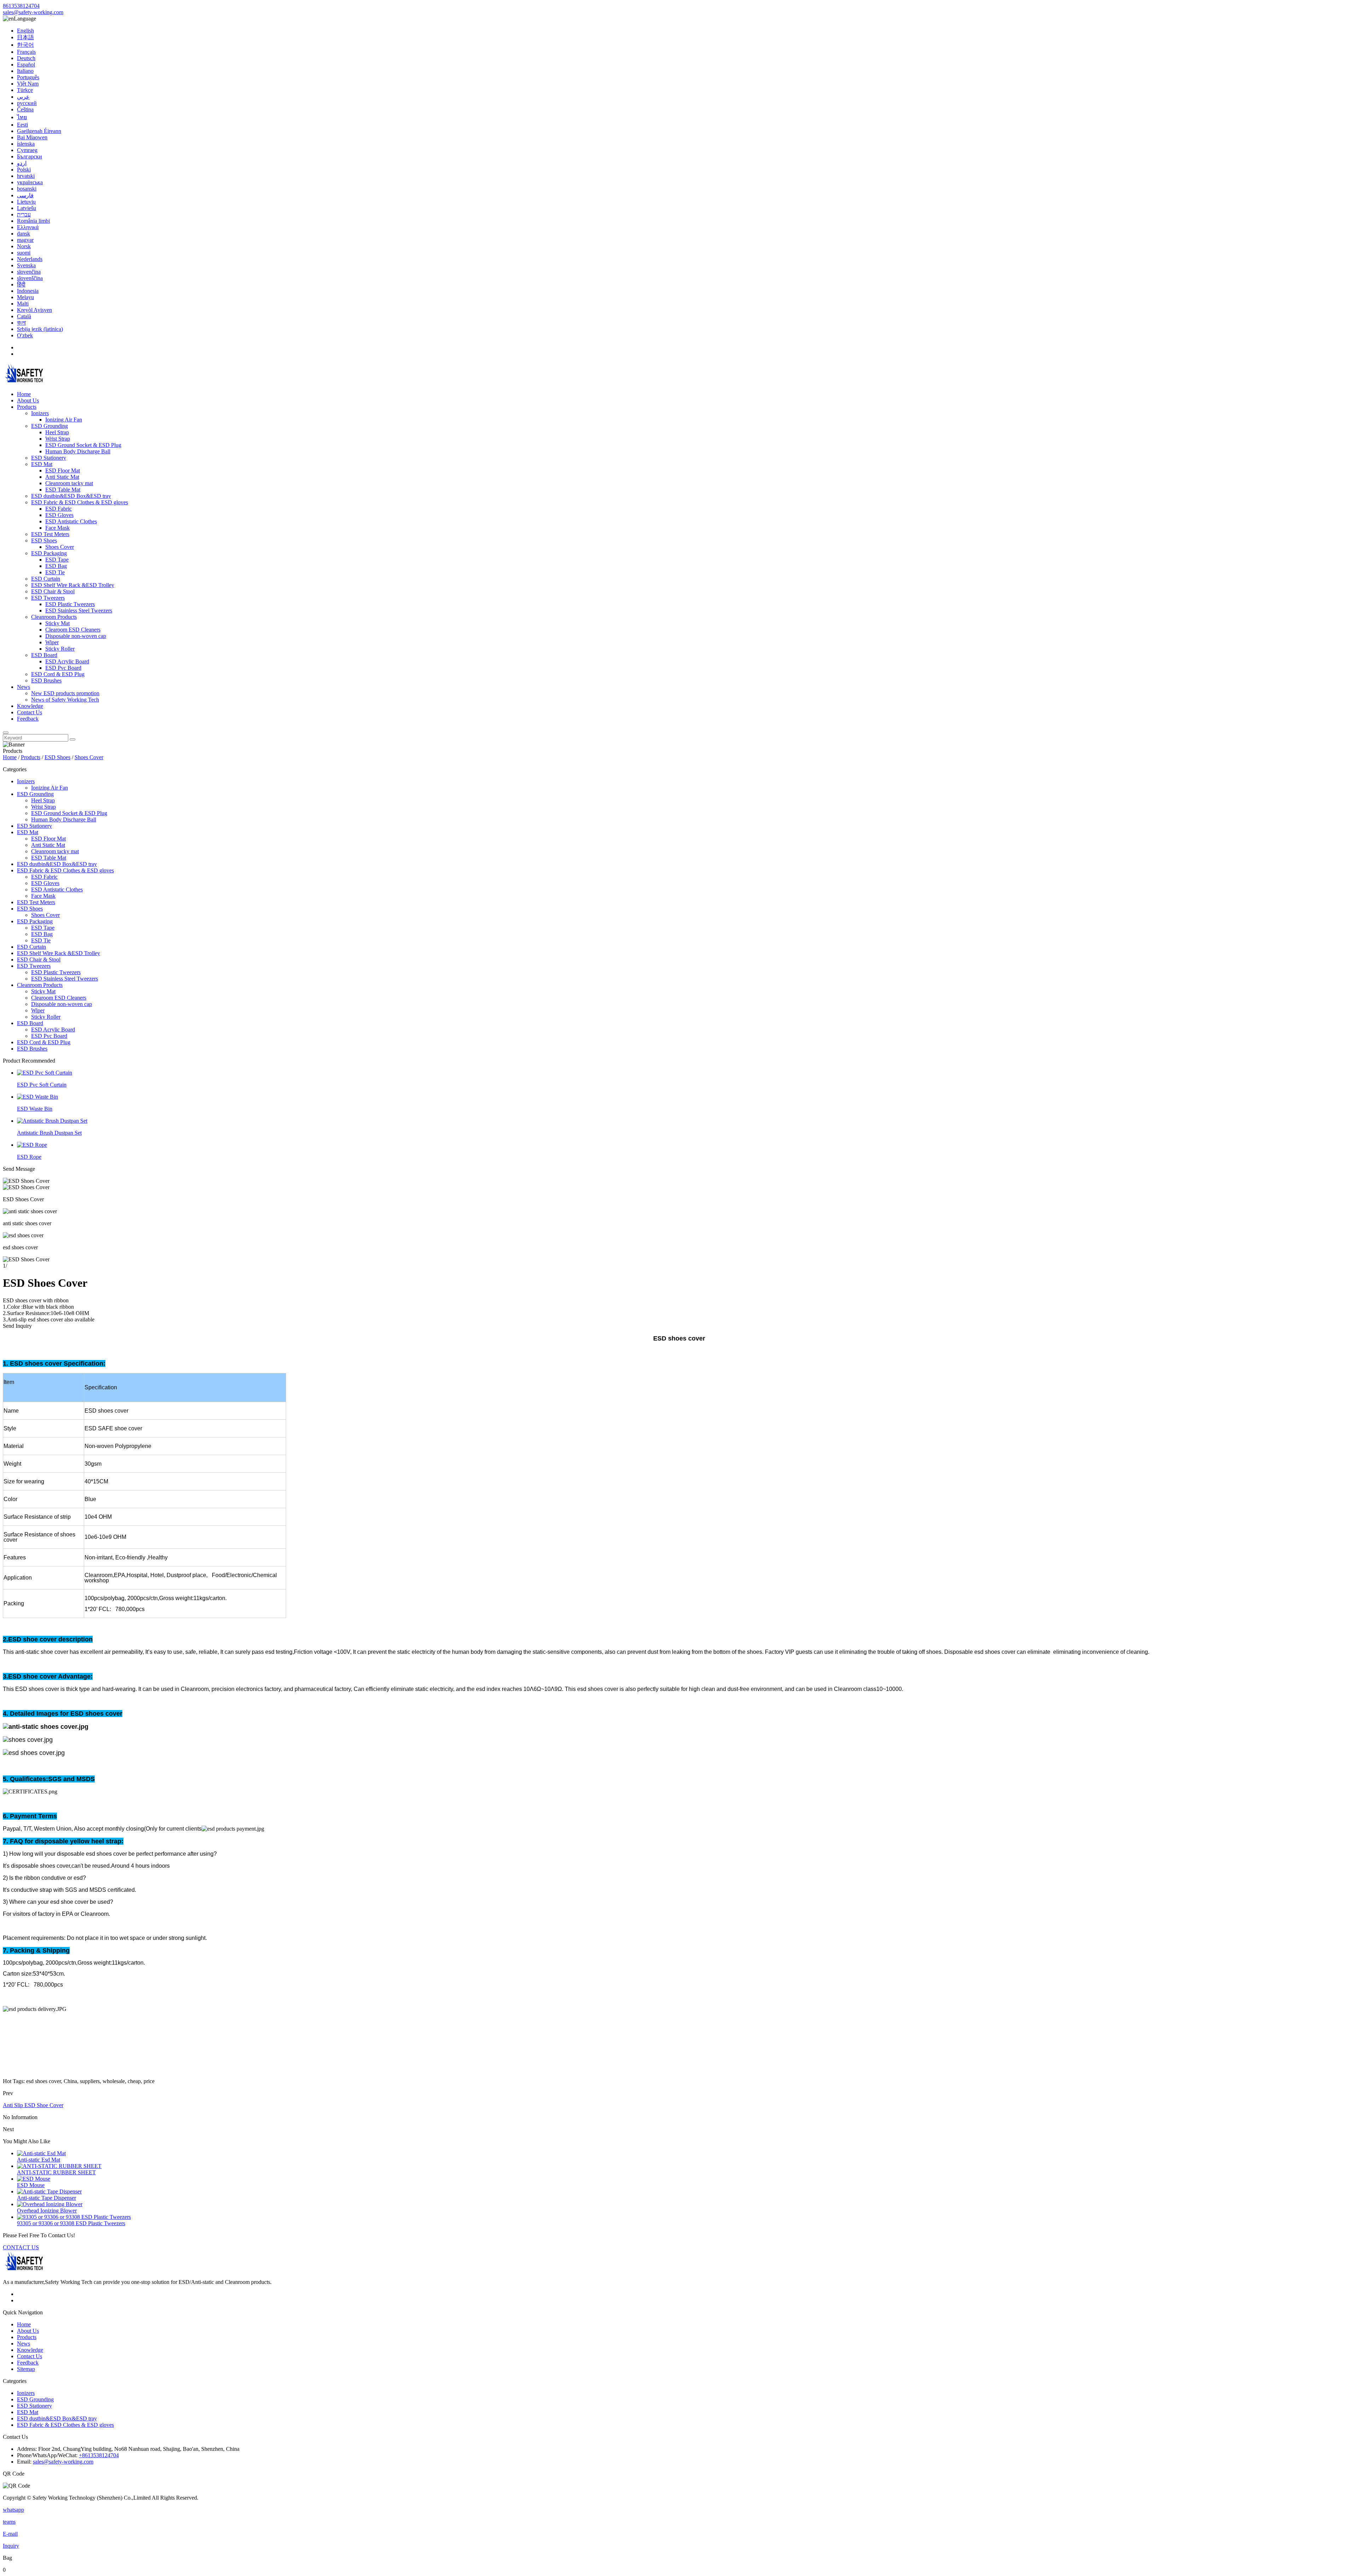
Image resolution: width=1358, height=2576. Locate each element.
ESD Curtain (46, 579)
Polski (24, 170)
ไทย (22, 117)
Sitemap (26, 2369)
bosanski (27, 189)
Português (28, 77)
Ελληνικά (28, 227)
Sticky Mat (57, 623)
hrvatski (26, 176)
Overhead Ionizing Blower (47, 2211)
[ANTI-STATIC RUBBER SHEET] (59, 2166)
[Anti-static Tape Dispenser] (49, 2191)
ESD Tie (55, 572)
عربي (23, 97)
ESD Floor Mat (63, 470)
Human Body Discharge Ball (78, 451)
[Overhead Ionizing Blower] (50, 2204)
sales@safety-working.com (33, 12)
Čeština (25, 109)
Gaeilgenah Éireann (39, 131)
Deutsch (26, 58)
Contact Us (30, 712)
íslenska (26, 144)
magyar (25, 240)
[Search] (6, 733)
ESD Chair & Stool (53, 591)
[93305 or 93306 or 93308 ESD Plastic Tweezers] (74, 2217)
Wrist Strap (58, 439)
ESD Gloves (59, 515)
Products (27, 407)
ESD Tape (57, 560)
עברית (24, 214)
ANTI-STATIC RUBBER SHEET (56, 2172)
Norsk (24, 246)
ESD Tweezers (48, 598)
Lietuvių (26, 202)
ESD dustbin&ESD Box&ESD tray (71, 496)
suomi (24, 253)
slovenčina (29, 272)
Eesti (22, 125)
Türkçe (25, 90)
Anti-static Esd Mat (39, 2160)
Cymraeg (27, 150)
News (24, 687)
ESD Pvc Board (63, 668)
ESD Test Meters (50, 534)
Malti (23, 304)
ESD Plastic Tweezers (70, 604)
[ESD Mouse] (34, 2179)
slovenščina (30, 278)
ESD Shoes (44, 540)
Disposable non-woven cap (76, 636)
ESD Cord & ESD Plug (58, 674)
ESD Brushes (46, 681)
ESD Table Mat (63, 490)
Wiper (52, 642)
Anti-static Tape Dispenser (47, 2198)
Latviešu (27, 208)
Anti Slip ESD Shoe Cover (33, 2105)
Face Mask (57, 528)
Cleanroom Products (54, 617)
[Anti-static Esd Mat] (41, 2153)
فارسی (25, 195)
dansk (24, 234)
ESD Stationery (49, 458)
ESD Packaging (49, 553)
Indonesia (28, 291)
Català (24, 316)
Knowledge (30, 706)
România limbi (33, 221)
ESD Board (44, 655)
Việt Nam (28, 84)
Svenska (26, 265)
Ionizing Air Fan (64, 420)
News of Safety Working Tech (65, 700)
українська (30, 182)
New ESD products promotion (65, 693)
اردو (22, 163)
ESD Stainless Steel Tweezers (79, 610)
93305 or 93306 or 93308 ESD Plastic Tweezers (71, 2223)
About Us (28, 400)
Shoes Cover (60, 547)
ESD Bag (56, 566)
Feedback (28, 719)
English (25, 31)
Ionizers (40, 413)
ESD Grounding (50, 426)
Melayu (25, 297)
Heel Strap (57, 432)
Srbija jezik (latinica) (40, 329)
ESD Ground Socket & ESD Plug (83, 445)
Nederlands (30, 259)
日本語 (25, 37)
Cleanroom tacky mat (69, 483)
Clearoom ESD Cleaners (73, 630)
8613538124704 (21, 6)
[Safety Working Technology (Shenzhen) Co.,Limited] (24, 382)
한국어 (25, 45)
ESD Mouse (31, 2185)
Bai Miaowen (32, 137)
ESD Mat (42, 464)
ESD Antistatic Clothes (71, 521)
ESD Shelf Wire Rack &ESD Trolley (73, 585)
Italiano (25, 71)
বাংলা (21, 323)
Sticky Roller (60, 649)
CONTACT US (21, 2247)
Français (26, 52)
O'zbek (25, 335)
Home (24, 394)
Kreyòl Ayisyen (34, 310)
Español (26, 65)
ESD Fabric (59, 509)
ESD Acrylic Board (67, 661)
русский (27, 103)
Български (30, 156)
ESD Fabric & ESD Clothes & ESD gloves (80, 502)
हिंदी (21, 284)
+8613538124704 (99, 2455)
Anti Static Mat (62, 477)
